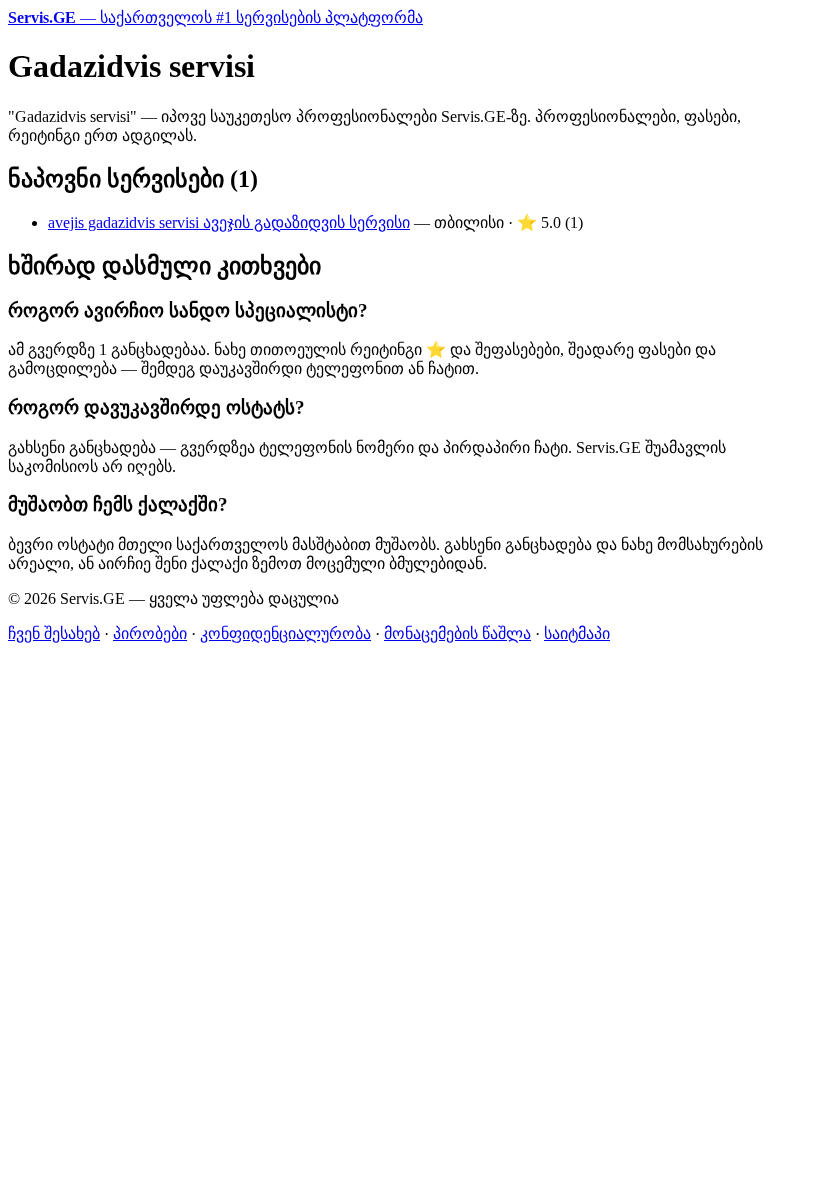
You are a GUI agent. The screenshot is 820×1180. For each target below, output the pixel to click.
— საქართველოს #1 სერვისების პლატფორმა (215, 17)
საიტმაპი (577, 633)
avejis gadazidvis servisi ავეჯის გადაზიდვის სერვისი (229, 222)
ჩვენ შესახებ (54, 633)
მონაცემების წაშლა (457, 633)
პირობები (150, 633)
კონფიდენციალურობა (285, 633)
